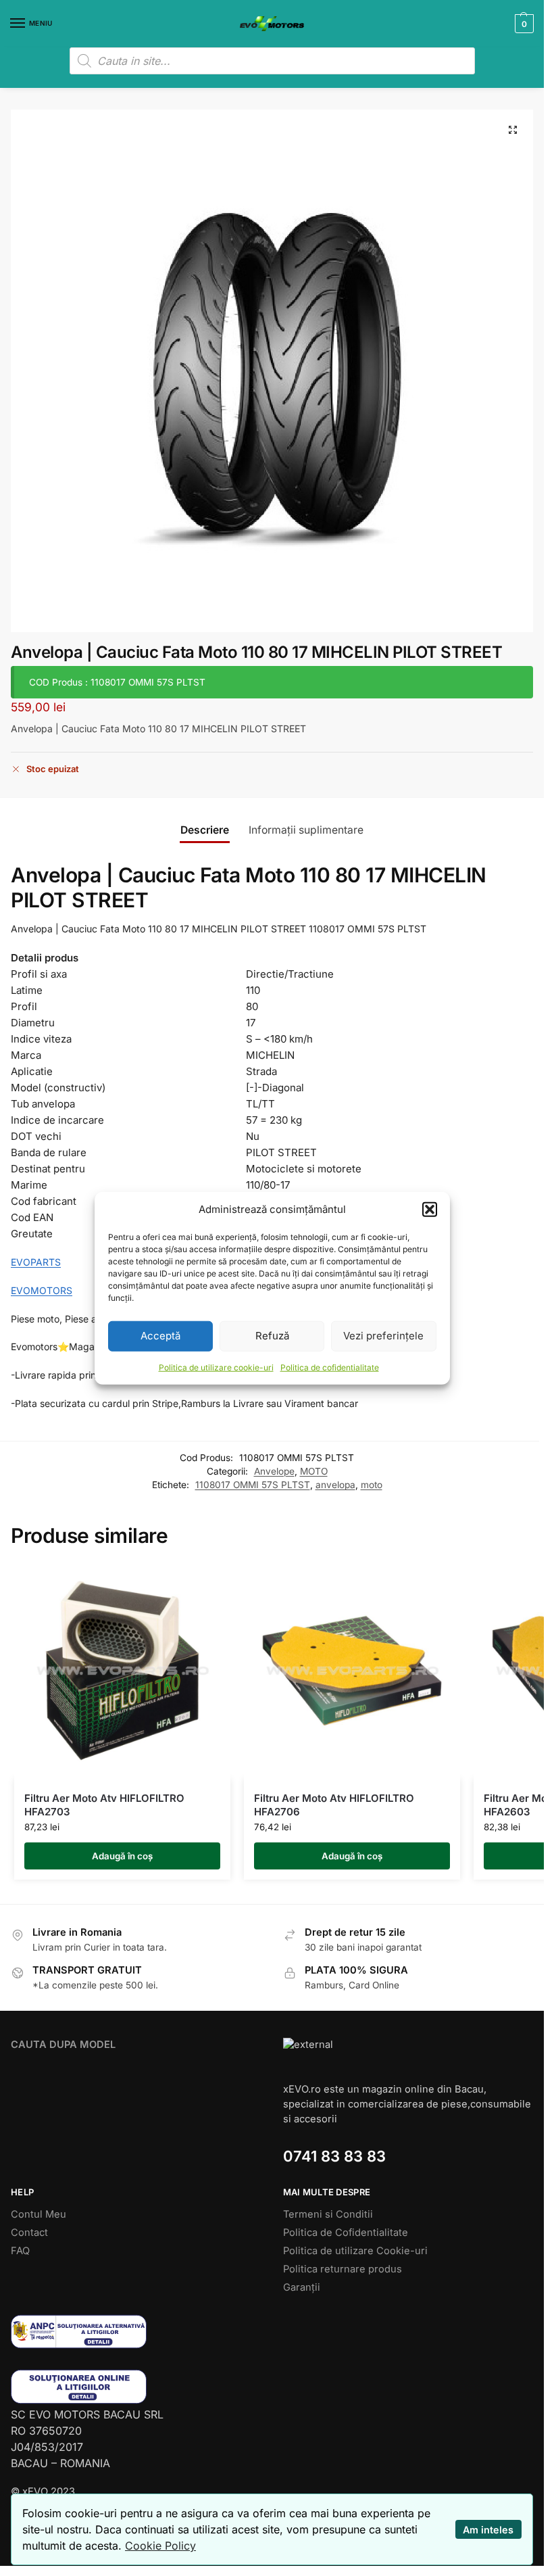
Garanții (302, 2287)
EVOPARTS (36, 1262)
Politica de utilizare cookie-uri (216, 1367)
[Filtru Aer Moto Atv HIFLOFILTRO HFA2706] (352, 1671)
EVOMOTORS (42, 1290)
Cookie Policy (160, 2546)
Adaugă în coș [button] (122, 1856)
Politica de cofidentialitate (330, 1367)
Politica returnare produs (343, 2269)
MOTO (314, 1471)
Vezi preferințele (383, 1336)
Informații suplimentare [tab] (306, 830)
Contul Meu (39, 2214)
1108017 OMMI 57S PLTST (253, 1485)
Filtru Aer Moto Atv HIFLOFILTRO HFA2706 (334, 1805)
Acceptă (160, 1336)
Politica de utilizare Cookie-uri (355, 2251)
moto (372, 1485)
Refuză (272, 1336)
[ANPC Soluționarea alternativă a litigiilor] (136, 2332)
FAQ (20, 2251)
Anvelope (274, 1471)
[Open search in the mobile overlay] (272, 61)
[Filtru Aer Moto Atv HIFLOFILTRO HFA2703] (122, 1671)
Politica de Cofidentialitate (346, 2233)
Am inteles (488, 2530)
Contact (29, 2233)
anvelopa (335, 1485)
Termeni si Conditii (328, 2214)
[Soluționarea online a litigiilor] (136, 2386)
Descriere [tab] (205, 830)
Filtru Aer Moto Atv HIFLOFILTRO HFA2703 (104, 1805)
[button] (430, 1210)
